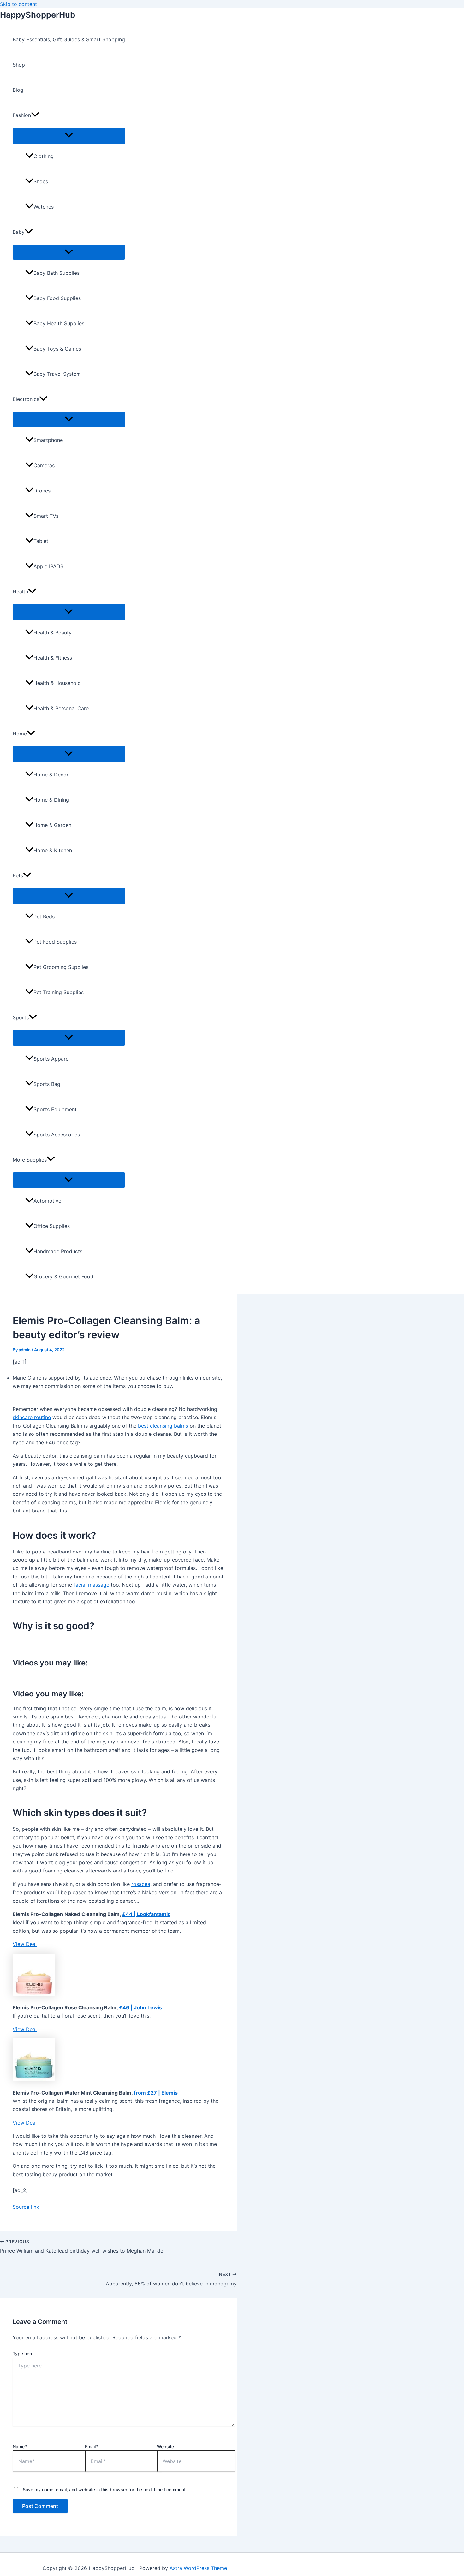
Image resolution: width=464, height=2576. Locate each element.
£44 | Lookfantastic (146, 1914)
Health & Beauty (53, 633)
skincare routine (32, 1417)
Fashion (22, 115)
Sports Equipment (55, 1109)
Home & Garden (52, 825)
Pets (18, 875)
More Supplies (30, 1160)
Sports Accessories (57, 1135)
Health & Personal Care (61, 708)
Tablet (41, 541)
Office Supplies (52, 1226)
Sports (21, 1017)
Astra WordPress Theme (198, 2568)
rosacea (141, 1884)
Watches (44, 207)
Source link (26, 2207)
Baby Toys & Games (57, 349)
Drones (42, 491)
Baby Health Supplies (59, 323)
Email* (91, 2446)
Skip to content (18, 4)
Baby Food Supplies (57, 298)
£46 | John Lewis (140, 2007)
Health (20, 592)
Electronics (26, 399)
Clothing (44, 156)
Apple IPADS (48, 566)
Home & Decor (51, 775)
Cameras (44, 465)
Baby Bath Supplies (57, 273)
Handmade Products (58, 1251)
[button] (35, 115)
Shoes (41, 181)
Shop (19, 65)
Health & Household (57, 683)
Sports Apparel (52, 1059)
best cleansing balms (163, 1426)
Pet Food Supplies (55, 942)
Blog (18, 90)
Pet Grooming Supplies (61, 967)
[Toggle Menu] (69, 135)
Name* (20, 2446)
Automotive (47, 1201)
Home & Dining (51, 800)
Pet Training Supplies (59, 992)
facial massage (91, 1585)
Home (20, 734)
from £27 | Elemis (156, 2093)
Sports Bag (47, 1084)
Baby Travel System (57, 374)
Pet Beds (44, 917)
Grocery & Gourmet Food (63, 1276)
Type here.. (24, 2353)
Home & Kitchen (53, 850)
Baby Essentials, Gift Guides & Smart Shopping (69, 39)
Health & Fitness (53, 658)
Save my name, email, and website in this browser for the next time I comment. (105, 2489)
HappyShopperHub (38, 15)
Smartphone (48, 440)
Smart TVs (46, 516)
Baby (19, 232)
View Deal (25, 1944)
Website (165, 2446)
